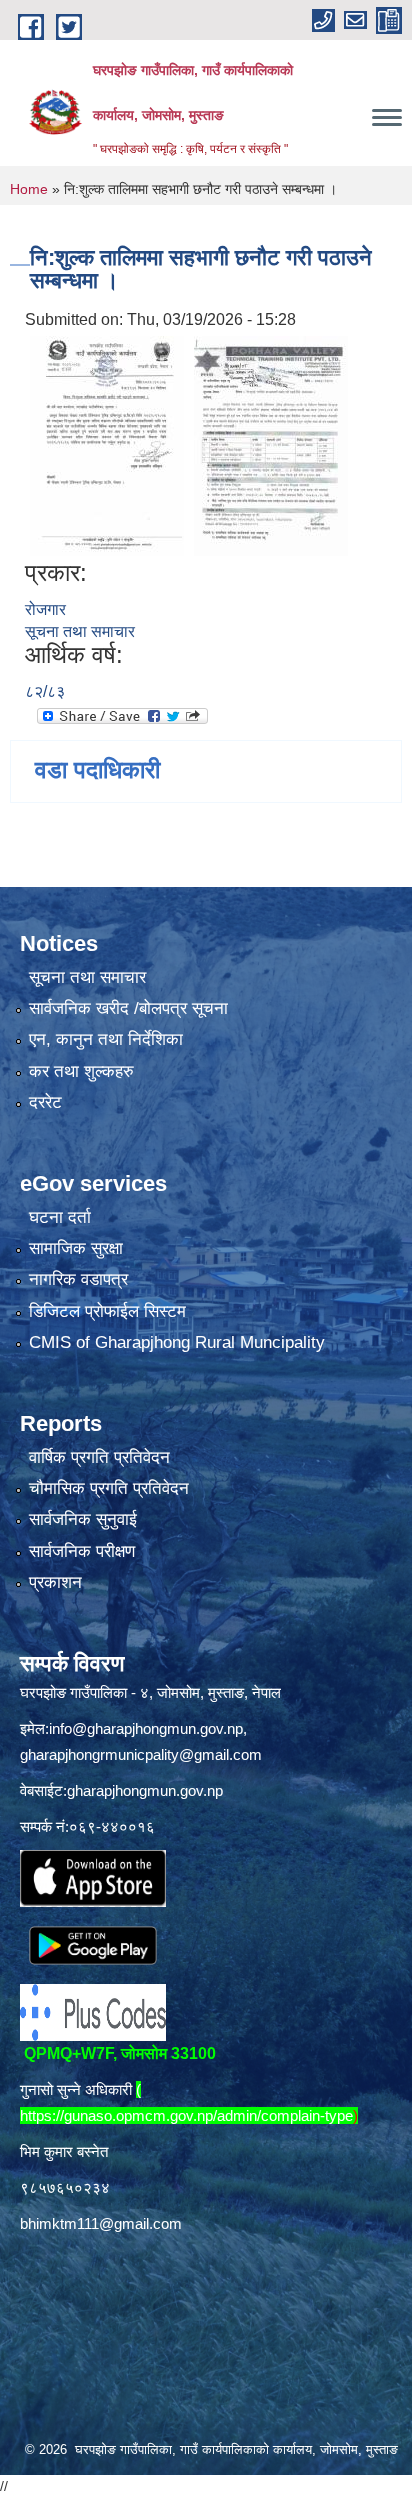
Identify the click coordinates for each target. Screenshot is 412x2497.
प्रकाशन (55, 1582)
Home (29, 189)
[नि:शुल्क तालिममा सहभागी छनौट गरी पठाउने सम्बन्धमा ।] (107, 445)
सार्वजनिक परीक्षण (82, 1551)
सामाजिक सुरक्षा (76, 1248)
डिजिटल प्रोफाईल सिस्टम (107, 1311)
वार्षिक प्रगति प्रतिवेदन (99, 1457)
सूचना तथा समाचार (80, 631)
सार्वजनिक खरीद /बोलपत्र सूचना (128, 1008)
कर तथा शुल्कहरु (81, 1071)
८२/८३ (45, 691)
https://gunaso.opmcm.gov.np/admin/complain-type (186, 2115)
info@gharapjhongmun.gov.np (146, 1728)
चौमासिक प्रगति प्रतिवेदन (109, 1488)
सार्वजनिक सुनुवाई (83, 1519)
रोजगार (45, 609)
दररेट (45, 1102)
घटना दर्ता (60, 1217)
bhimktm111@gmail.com (101, 2223)
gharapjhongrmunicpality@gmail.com (141, 1754)
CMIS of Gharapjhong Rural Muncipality (177, 1342)
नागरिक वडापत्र (78, 1279)
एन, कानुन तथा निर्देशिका (106, 1039)
